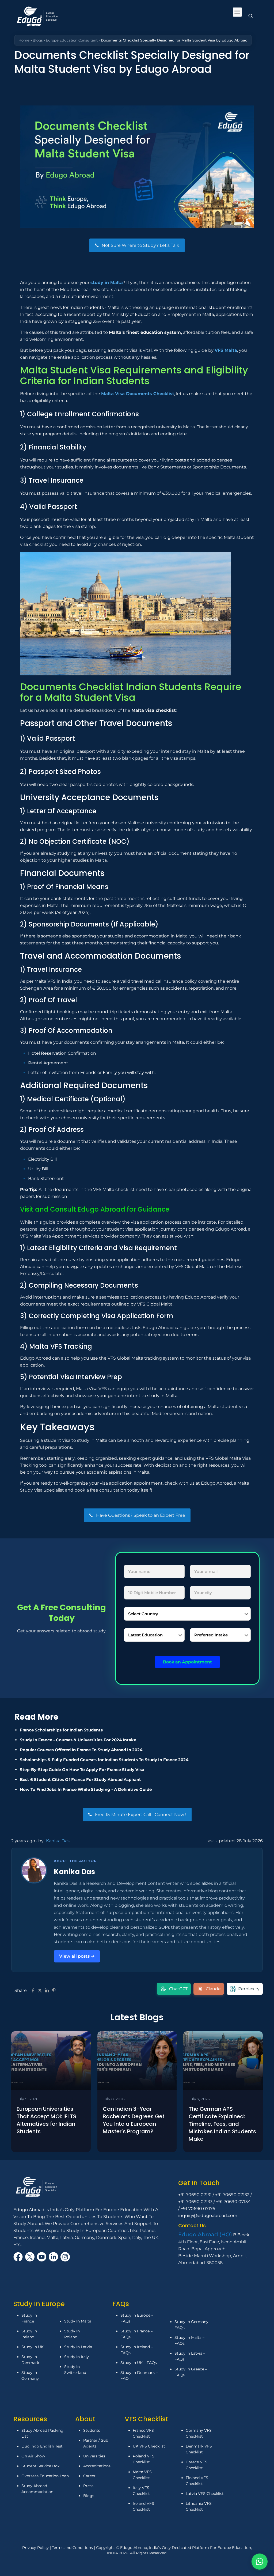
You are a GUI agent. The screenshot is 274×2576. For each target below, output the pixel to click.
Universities (94, 2456)
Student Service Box (40, 2466)
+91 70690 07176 (198, 2209)
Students (92, 2430)
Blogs (38, 40)
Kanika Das (58, 1841)
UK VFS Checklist (149, 2446)
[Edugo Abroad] (38, 16)
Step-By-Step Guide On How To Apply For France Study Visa (82, 1770)
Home (24, 40)
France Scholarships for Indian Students (61, 1730)
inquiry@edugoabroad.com (208, 2216)
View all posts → (77, 1956)
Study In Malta (78, 2321)
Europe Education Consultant (72, 40)
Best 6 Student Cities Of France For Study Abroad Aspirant (80, 1779)
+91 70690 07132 (232, 2195)
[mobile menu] (237, 12)
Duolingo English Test (42, 2446)
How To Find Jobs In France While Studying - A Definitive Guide (86, 1789)
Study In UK (33, 2347)
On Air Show (33, 2456)
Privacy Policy (36, 2548)
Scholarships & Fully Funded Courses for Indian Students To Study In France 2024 (104, 1760)
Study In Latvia (78, 2347)
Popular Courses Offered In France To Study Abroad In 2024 (81, 1750)
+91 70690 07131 (195, 2195)
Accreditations (97, 2466)
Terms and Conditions (73, 2548)
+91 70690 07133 (195, 2202)
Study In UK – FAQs (139, 2363)
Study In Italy (77, 2357)
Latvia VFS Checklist (205, 2494)
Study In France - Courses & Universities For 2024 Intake (78, 1740)
